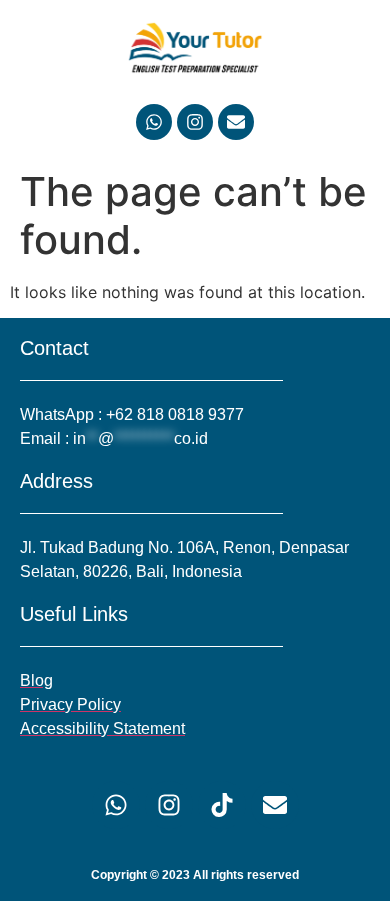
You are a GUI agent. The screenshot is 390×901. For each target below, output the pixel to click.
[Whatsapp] (154, 122)
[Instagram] (195, 122)
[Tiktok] (222, 805)
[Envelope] (236, 122)
